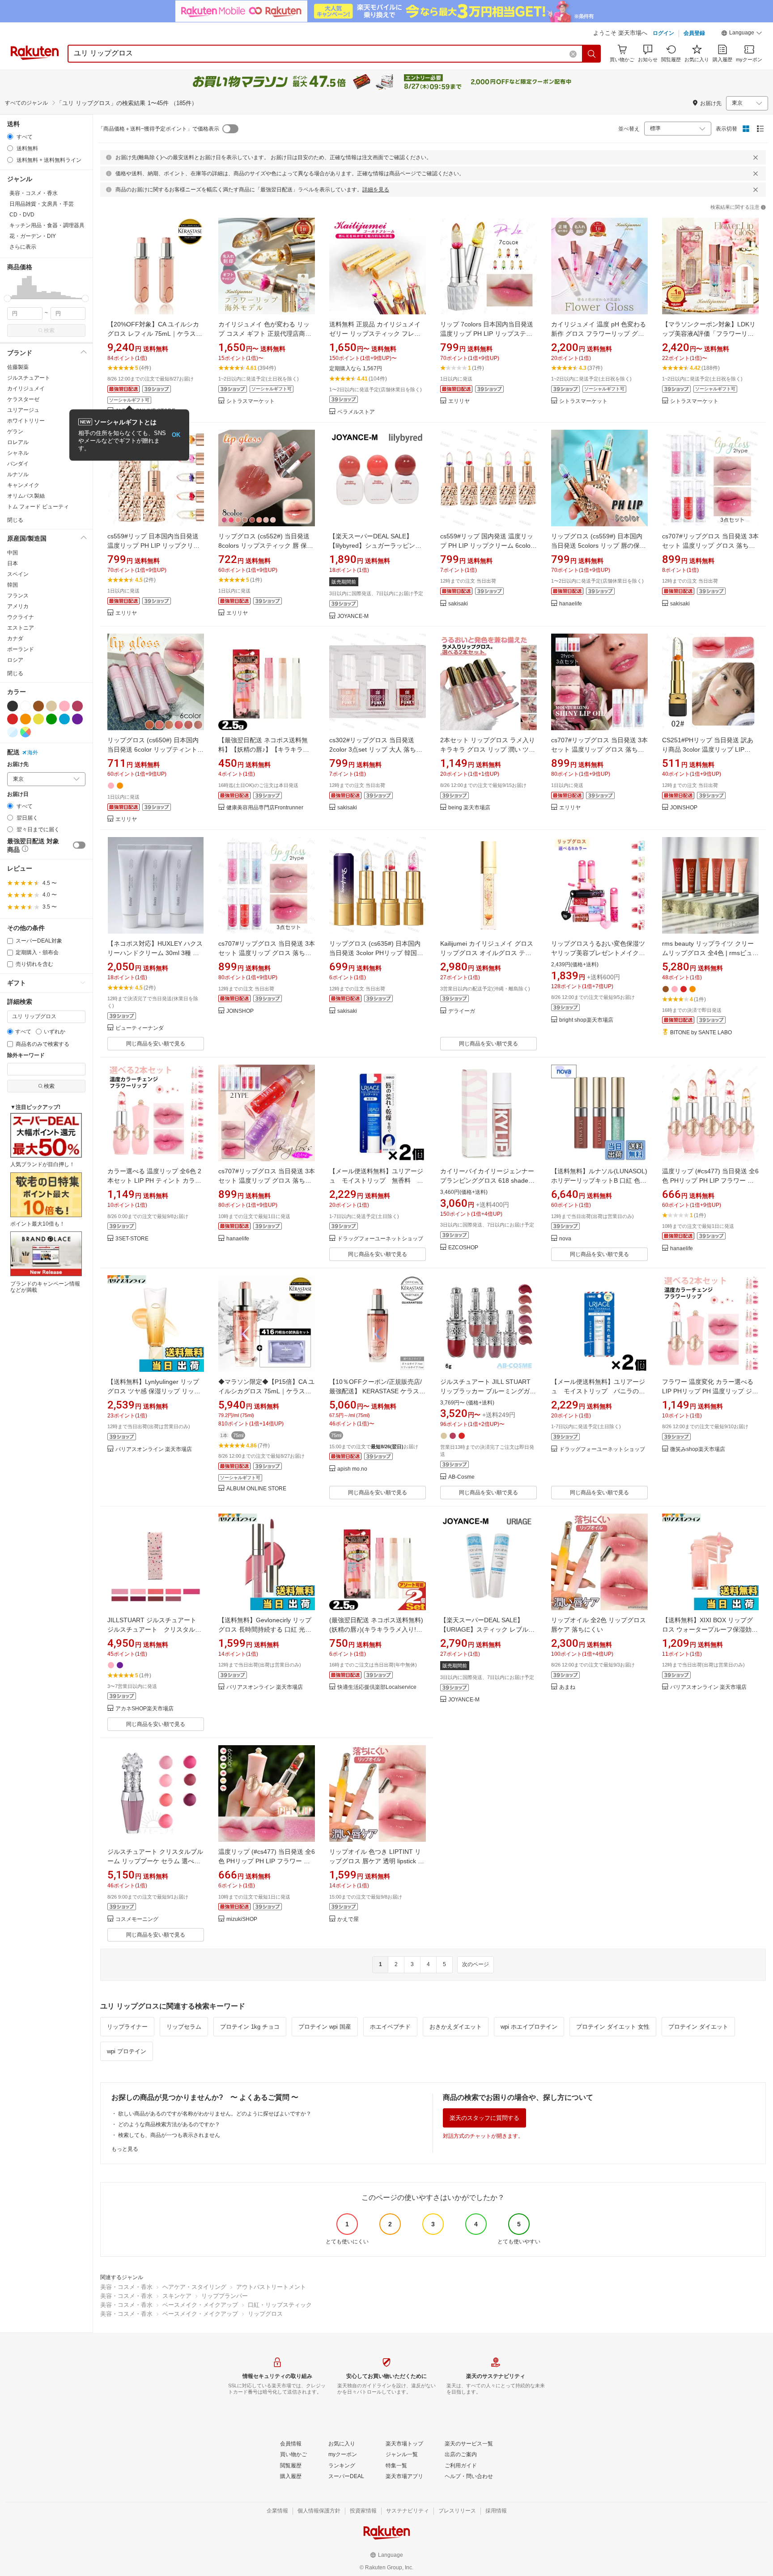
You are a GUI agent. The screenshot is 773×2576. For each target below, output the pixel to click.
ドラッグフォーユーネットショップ (380, 1239)
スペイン (18, 574)
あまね (567, 1687)
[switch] (79, 845)
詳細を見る (376, 190)
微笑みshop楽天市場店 (698, 1449)
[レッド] (13, 719)
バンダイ (18, 464)
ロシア (15, 660)
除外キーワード (26, 1055)
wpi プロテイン (127, 2051)
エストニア (21, 628)
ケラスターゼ (23, 399)
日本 (13, 563)
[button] (742, 34)
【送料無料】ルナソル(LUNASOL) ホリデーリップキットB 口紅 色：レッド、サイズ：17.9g (599, 1180)
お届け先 (18, 764)
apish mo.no (352, 1469)
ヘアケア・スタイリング (194, 2287)
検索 (49, 330)
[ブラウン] (38, 706)
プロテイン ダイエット (698, 2027)
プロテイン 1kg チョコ (250, 2027)
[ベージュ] (51, 706)
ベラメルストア (356, 412)
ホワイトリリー (26, 421)
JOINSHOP (684, 808)
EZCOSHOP (463, 1248)
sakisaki (458, 604)
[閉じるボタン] (756, 157)
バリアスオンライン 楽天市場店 (154, 1449)
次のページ (476, 1964)
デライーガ (462, 1011)
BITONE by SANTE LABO (701, 1033)
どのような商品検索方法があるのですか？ (169, 2124)
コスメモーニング (137, 1919)
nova (565, 1239)
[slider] (7, 298)
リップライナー (127, 2027)
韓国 (13, 585)
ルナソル (18, 474)
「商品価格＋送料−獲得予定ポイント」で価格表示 (159, 129)
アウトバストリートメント (271, 2287)
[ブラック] (13, 706)
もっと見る (125, 2149)
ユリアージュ (23, 410)
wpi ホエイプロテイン (529, 2027)
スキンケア (177, 2296)
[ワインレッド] (77, 706)
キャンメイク (23, 485)
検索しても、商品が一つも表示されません (169, 2135)
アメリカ (18, 606)
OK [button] (176, 435)
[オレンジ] (25, 719)
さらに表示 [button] (23, 247)
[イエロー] (38, 719)
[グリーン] (51, 719)
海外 (33, 753)
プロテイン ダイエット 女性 (613, 2027)
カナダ (15, 639)
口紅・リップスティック (280, 2305)
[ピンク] (64, 706)
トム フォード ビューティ (38, 507)
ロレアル (18, 442)
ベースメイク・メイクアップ (200, 2305)
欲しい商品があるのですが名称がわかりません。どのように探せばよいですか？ (215, 2114)
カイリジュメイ (26, 389)
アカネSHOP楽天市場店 (144, 1709)
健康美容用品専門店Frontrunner (265, 808)
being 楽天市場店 (469, 808)
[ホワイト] (25, 706)
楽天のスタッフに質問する (484, 2118)
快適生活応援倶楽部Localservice (377, 1687)
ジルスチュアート (29, 378)
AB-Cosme (461, 1477)
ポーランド (21, 649)
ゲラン (15, 431)
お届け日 (18, 794)
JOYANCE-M (353, 616)
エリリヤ (459, 401)
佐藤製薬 (18, 367)
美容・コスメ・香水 (126, 2287)
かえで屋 (348, 1919)
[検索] (592, 54)
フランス (18, 596)
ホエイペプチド (390, 2027)
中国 (13, 553)
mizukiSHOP (242, 1919)
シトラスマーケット (251, 401)
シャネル (18, 453)
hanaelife (571, 604)
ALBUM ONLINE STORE (256, 1489)
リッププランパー (225, 2296)
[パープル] (77, 719)
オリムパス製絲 (26, 496)
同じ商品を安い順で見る (156, 1044)
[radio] (10, 137)
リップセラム (184, 2027)
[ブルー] (64, 719)
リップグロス (265, 2314)
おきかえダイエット (456, 2027)
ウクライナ (21, 617)
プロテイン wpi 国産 (325, 2027)
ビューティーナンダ (140, 1028)
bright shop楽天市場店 (586, 1020)
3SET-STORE (132, 1239)
